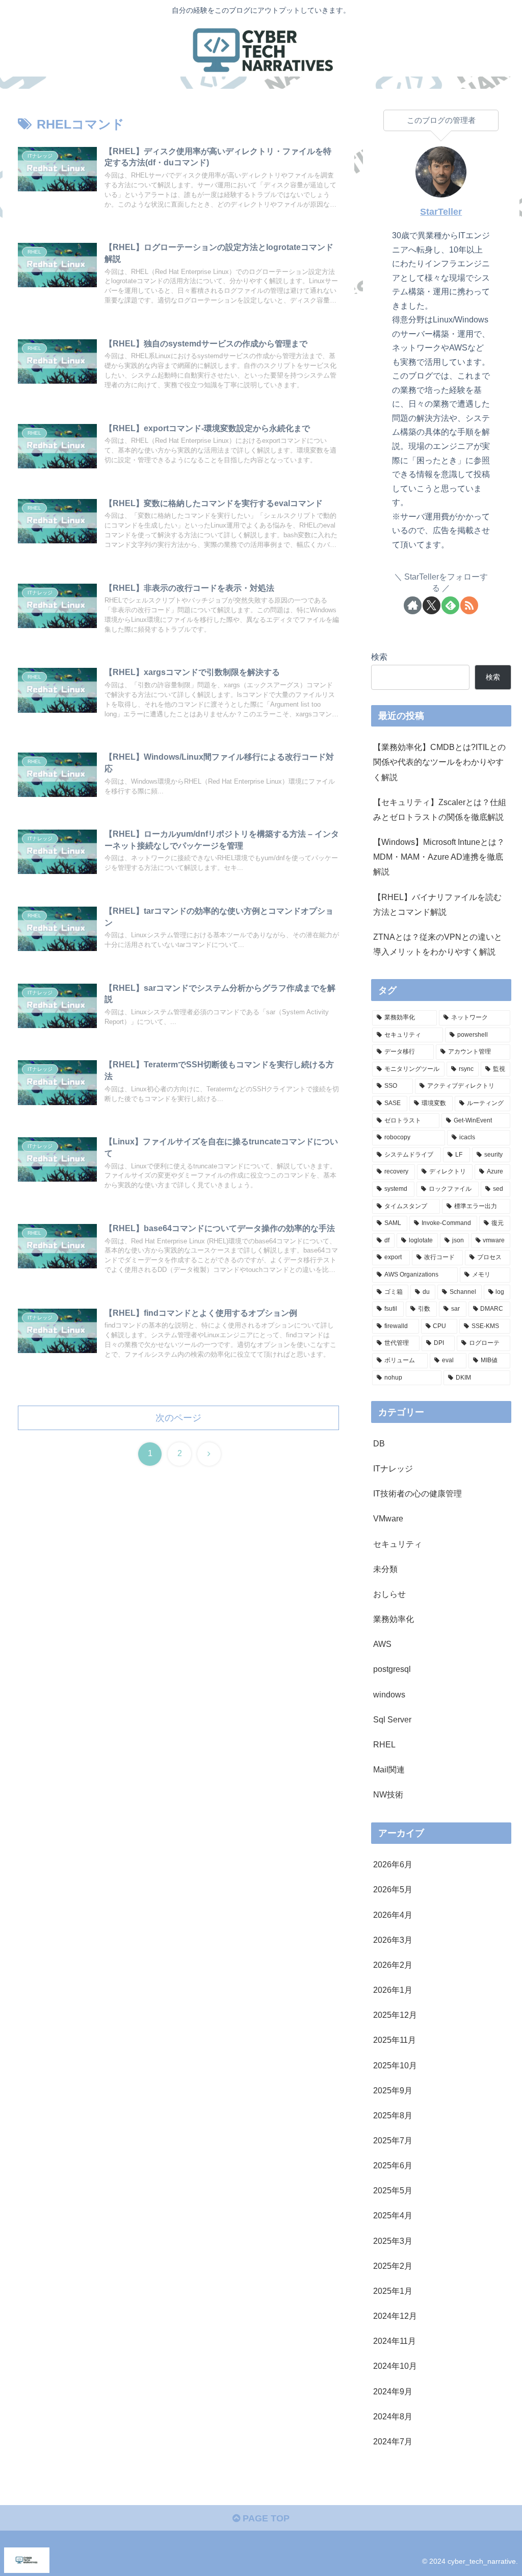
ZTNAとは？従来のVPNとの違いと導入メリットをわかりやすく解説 (438, 944)
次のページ (178, 1418)
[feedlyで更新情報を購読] (450, 605)
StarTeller (441, 212)
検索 (379, 657)
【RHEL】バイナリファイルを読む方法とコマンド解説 (437, 904)
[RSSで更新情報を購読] (469, 605)
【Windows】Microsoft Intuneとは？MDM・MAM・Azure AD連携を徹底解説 (439, 857)
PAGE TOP (265, 2518)
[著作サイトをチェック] (413, 605)
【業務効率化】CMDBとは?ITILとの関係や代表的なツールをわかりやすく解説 (439, 762)
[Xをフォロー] (432, 605)
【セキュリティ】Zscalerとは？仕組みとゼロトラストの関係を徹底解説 (440, 809)
